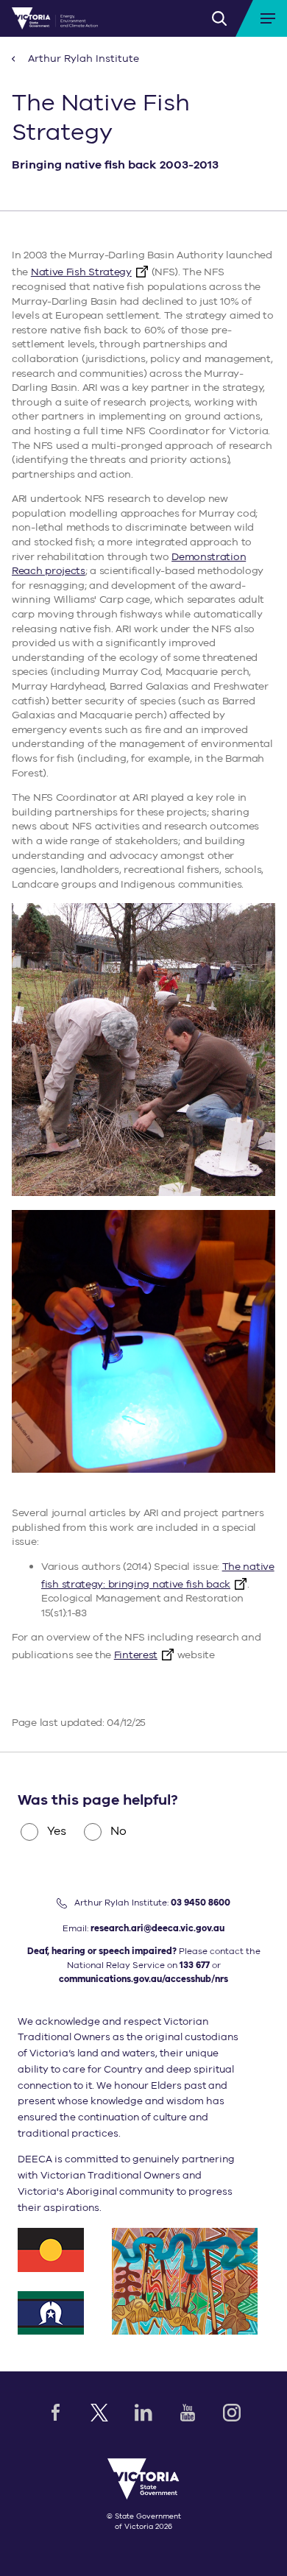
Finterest (136, 1655)
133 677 (195, 1965)
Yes (57, 1831)
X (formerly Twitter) (99, 2413)
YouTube (188, 2413)
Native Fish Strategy (81, 272)
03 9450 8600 (201, 1903)
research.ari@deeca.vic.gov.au (157, 1928)
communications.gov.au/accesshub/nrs (143, 1979)
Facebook (55, 2413)
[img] (55, 18)
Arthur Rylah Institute (82, 59)
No (118, 1831)
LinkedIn (143, 2413)
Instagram (232, 2413)
